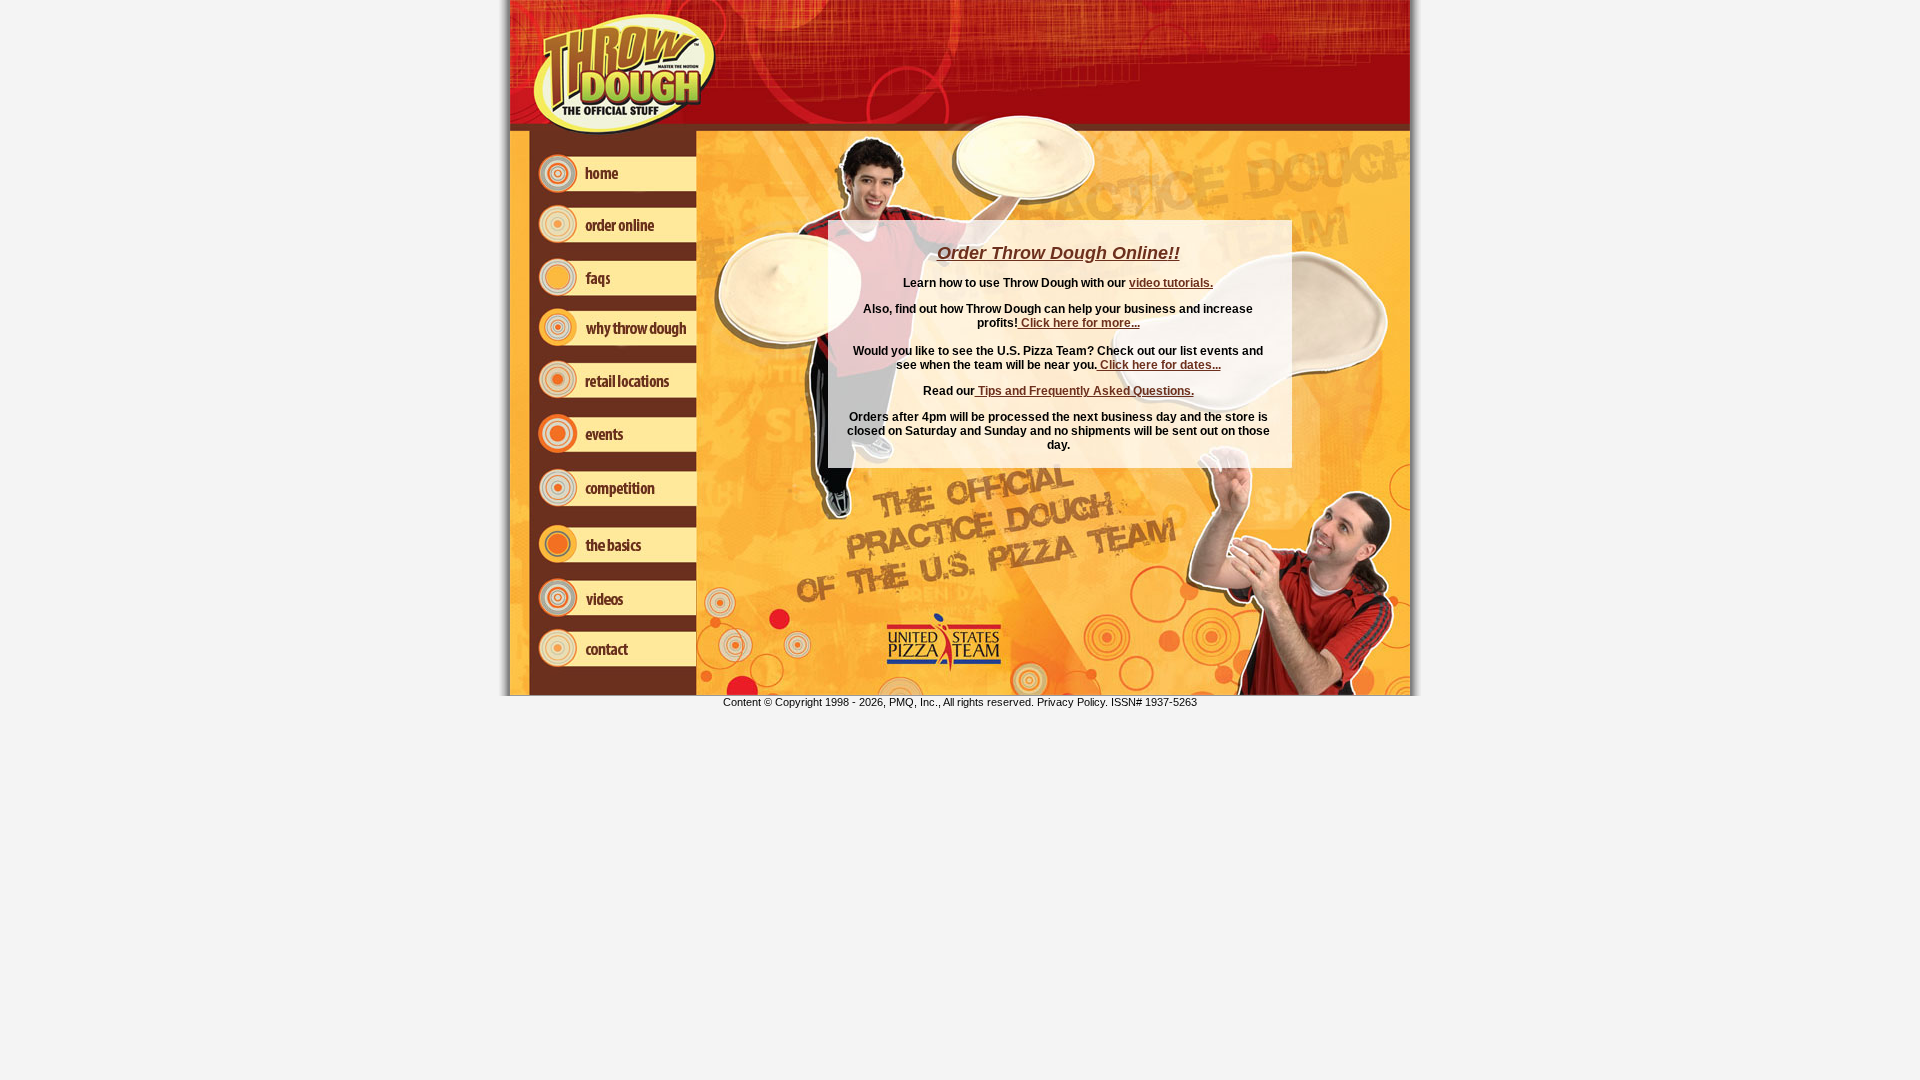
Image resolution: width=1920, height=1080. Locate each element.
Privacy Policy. (1072, 702)
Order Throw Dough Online (1052, 253)
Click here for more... (1079, 323)
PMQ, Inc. (913, 702)
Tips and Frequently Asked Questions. (1084, 391)
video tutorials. (1171, 283)
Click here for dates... (1159, 365)
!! (1174, 253)
